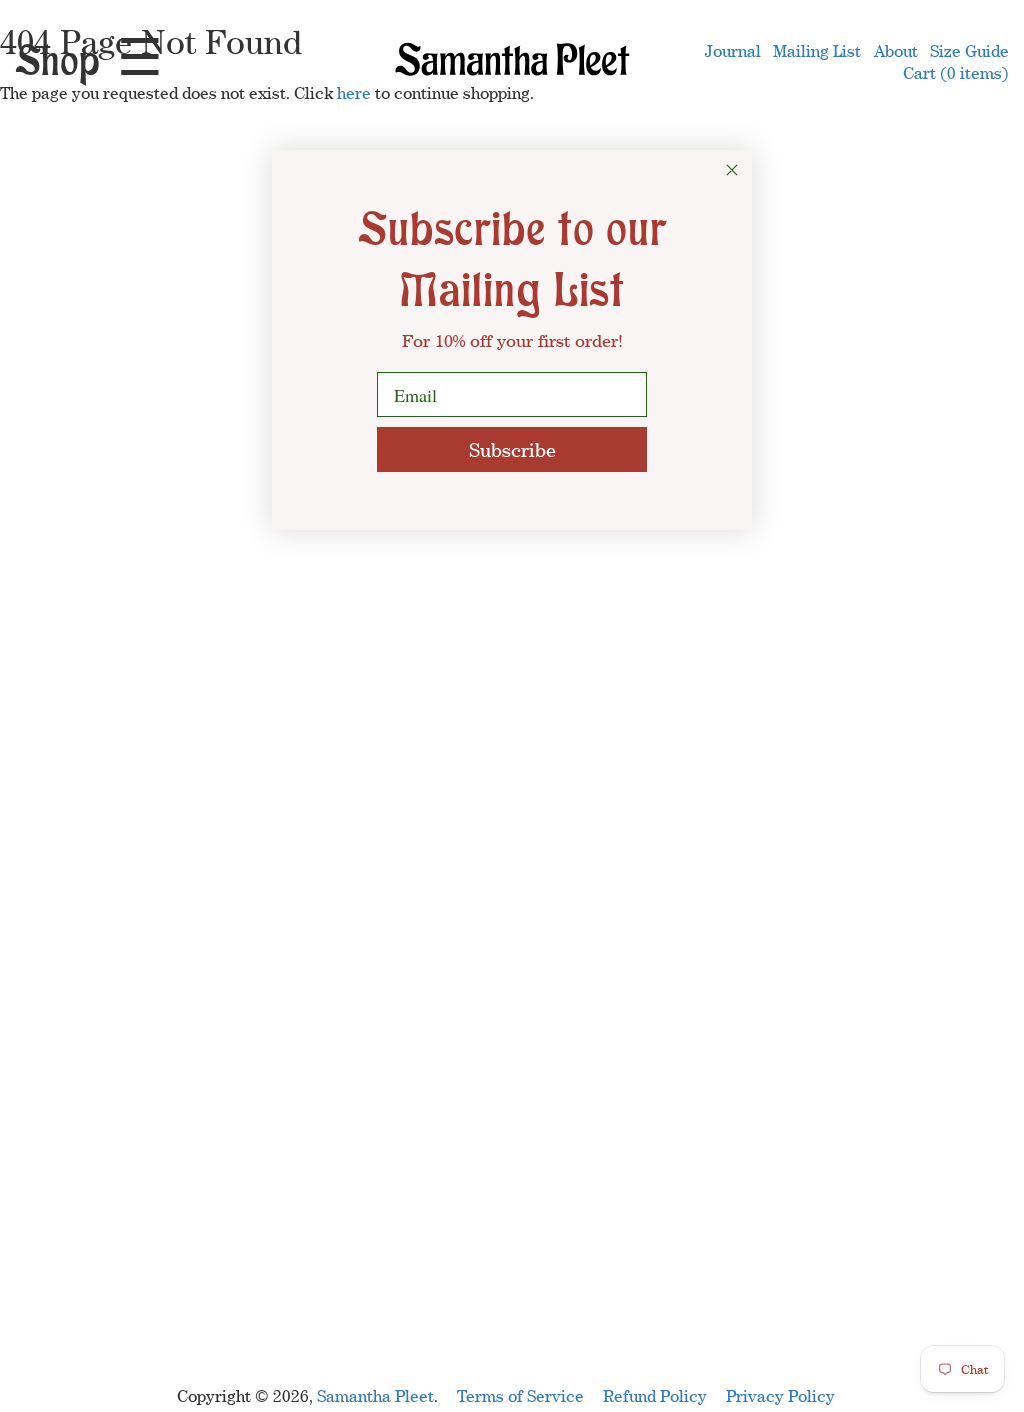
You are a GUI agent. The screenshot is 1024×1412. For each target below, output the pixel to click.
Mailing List (817, 51)
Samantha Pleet (375, 1396)
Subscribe (512, 449)
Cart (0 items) (956, 73)
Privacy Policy (780, 1396)
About (896, 51)
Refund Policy (655, 1396)
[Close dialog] (732, 170)
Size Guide (969, 51)
